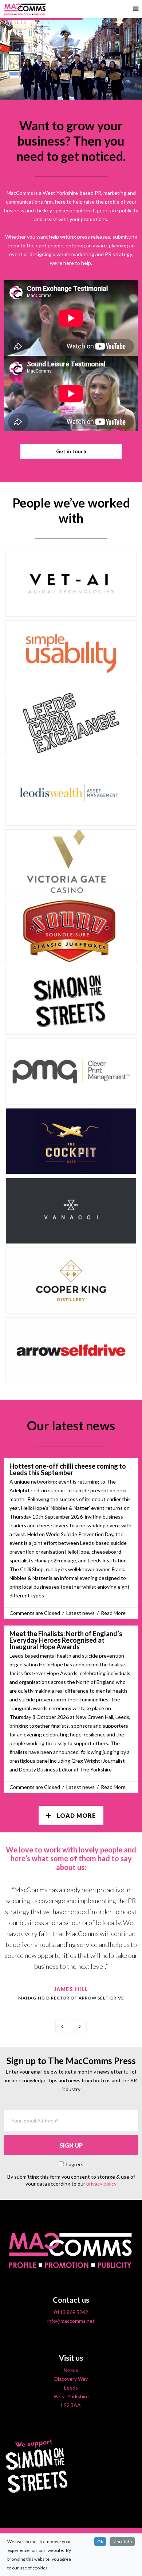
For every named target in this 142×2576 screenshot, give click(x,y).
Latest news (80, 1613)
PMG (71, 1097)
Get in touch (71, 451)
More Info (122, 2542)
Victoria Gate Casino (71, 888)
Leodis (71, 818)
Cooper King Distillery (71, 1306)
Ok (100, 2542)
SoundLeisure (71, 957)
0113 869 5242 (71, 2312)
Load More (76, 1815)
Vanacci (71, 1236)
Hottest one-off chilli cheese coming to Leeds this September (68, 1469)
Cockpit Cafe (71, 1166)
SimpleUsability (71, 679)
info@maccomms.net (71, 2321)
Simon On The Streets (71, 1027)
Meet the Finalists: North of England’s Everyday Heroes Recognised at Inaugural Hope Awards (66, 1640)
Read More (113, 1613)
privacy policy (101, 2184)
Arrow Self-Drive (71, 1376)
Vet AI (71, 609)
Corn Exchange (71, 748)
